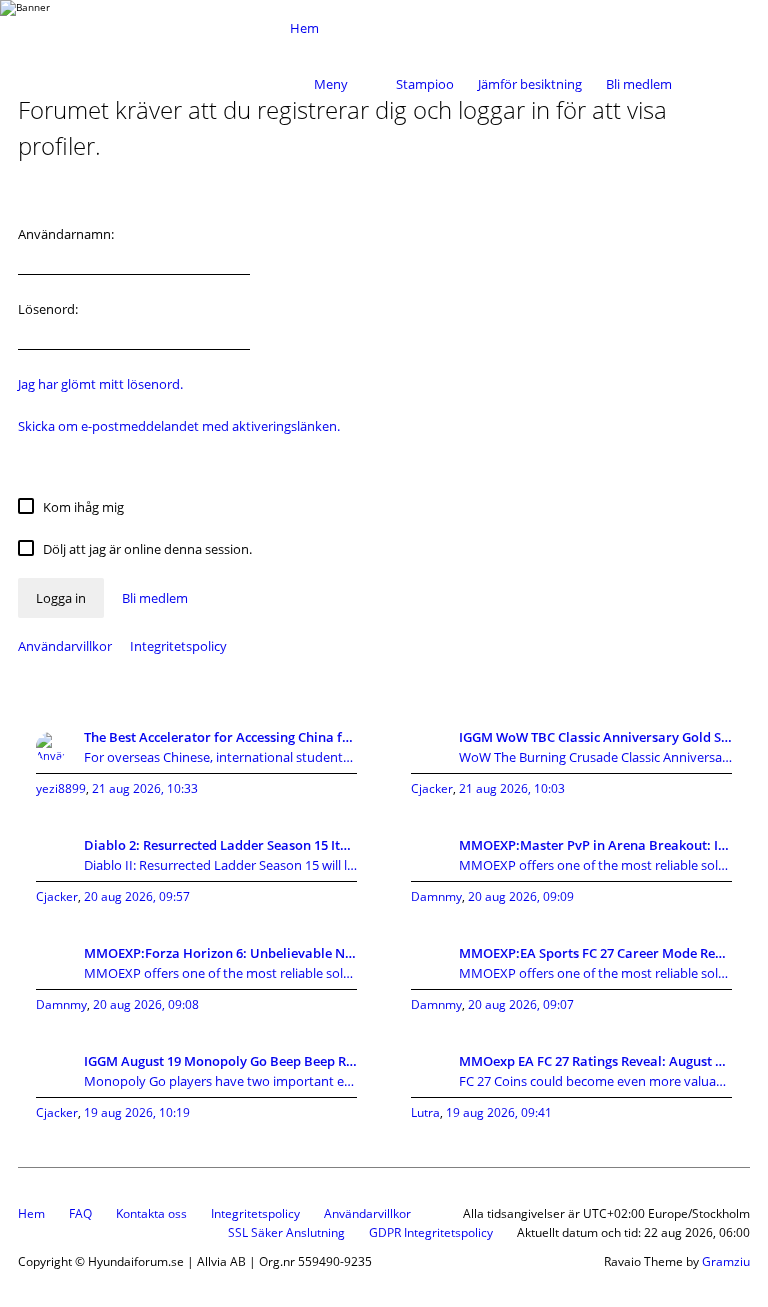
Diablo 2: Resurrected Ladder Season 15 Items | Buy (220, 845)
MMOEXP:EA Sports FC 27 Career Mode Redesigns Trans (595, 953)
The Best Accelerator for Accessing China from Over (220, 737)
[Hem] (148, 28)
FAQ (80, 1213)
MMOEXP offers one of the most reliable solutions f (595, 865)
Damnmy (436, 896)
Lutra (425, 1112)
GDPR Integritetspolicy (431, 1232)
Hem (31, 1213)
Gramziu (726, 1261)
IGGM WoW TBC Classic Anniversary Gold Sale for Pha (595, 737)
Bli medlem (639, 84)
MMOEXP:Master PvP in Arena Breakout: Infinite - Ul (595, 845)
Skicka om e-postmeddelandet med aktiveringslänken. (179, 426)
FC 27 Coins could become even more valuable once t (595, 1081)
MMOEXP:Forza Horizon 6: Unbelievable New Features (220, 953)
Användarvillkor (65, 646)
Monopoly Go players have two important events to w (220, 1081)
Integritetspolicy (178, 646)
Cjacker (432, 788)
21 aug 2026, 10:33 (145, 788)
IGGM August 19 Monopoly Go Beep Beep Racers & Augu (220, 1061)
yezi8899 (61, 788)
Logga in (61, 598)
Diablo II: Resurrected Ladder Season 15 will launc (220, 865)
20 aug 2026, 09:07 (521, 1004)
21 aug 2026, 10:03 (512, 788)
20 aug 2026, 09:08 (146, 1004)
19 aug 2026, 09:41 (499, 1112)
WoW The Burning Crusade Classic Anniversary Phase (595, 757)
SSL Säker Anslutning (286, 1232)
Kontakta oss (151, 1213)
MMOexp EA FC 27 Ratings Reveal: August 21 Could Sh (595, 1061)
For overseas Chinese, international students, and (220, 757)
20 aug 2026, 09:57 (137, 896)
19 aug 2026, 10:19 (137, 1112)
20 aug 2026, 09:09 (521, 896)
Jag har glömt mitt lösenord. (100, 384)
